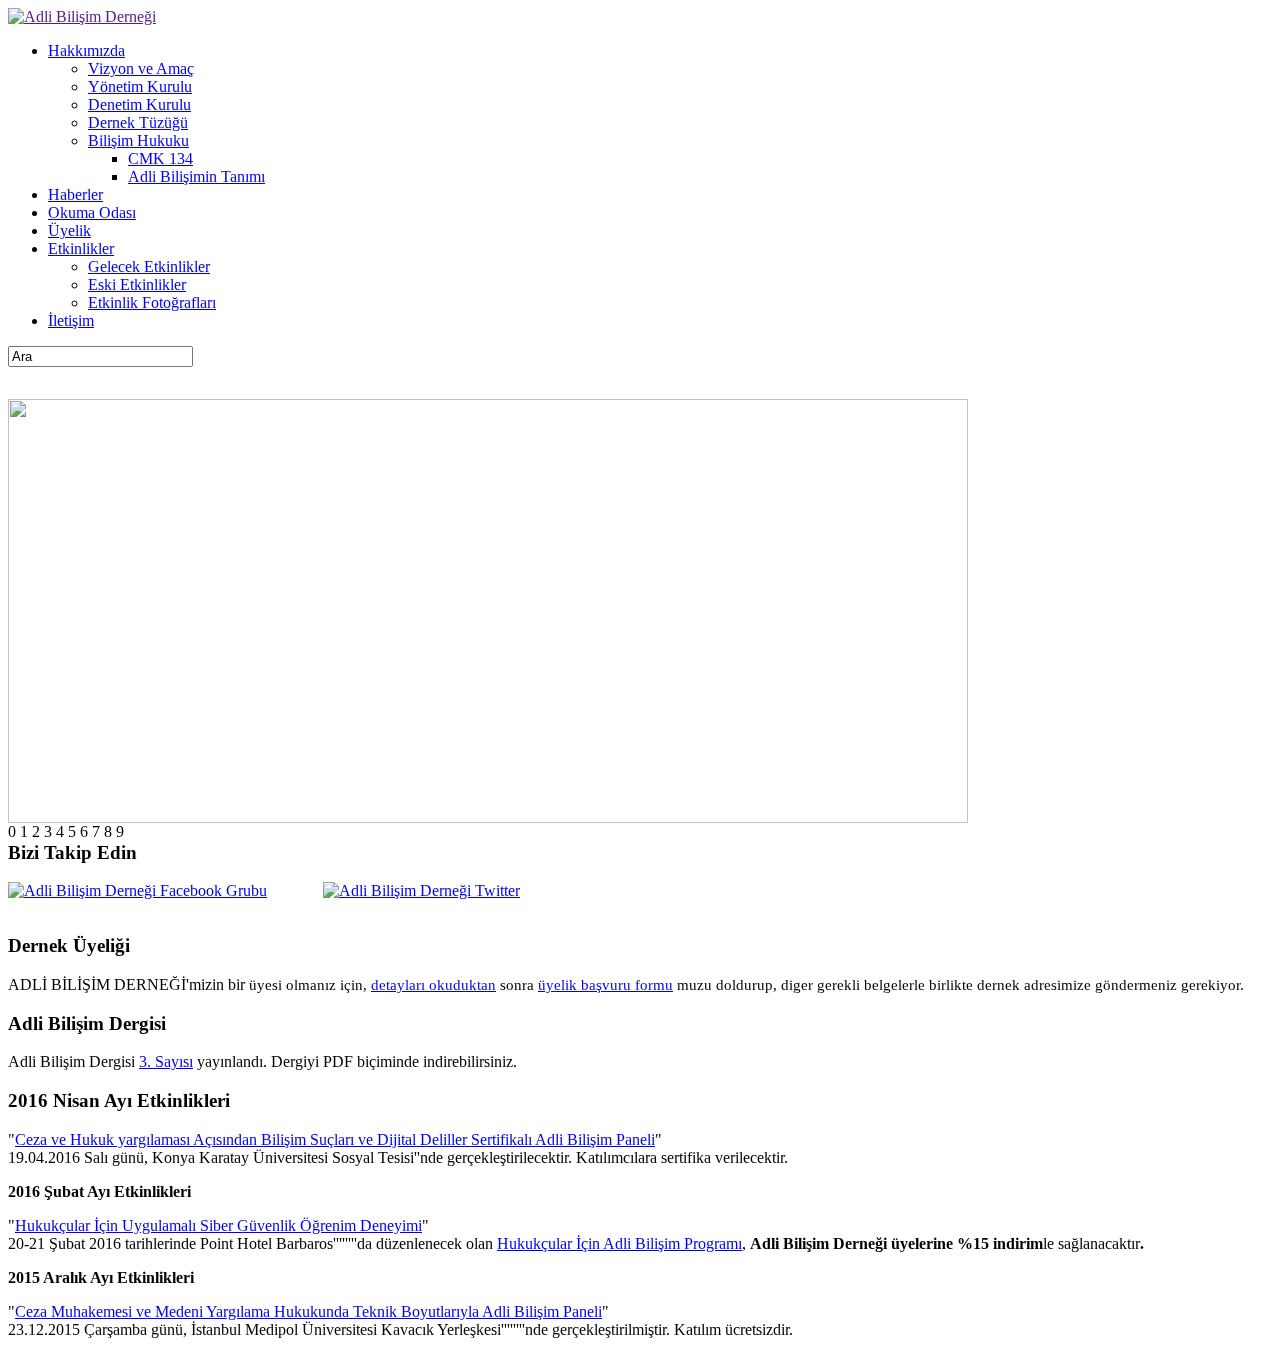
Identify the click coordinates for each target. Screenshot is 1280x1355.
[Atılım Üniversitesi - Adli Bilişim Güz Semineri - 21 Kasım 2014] (488, 817)
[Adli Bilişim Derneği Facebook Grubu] (137, 890)
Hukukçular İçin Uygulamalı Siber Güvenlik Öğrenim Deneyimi (218, 1225)
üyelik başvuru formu (605, 985)
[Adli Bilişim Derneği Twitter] (421, 890)
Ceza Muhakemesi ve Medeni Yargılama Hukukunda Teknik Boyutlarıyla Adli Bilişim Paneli (308, 1311)
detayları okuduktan (433, 985)
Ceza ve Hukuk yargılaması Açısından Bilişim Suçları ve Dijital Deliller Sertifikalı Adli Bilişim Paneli (335, 1139)
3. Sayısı (166, 1061)
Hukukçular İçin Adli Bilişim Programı (619, 1243)
